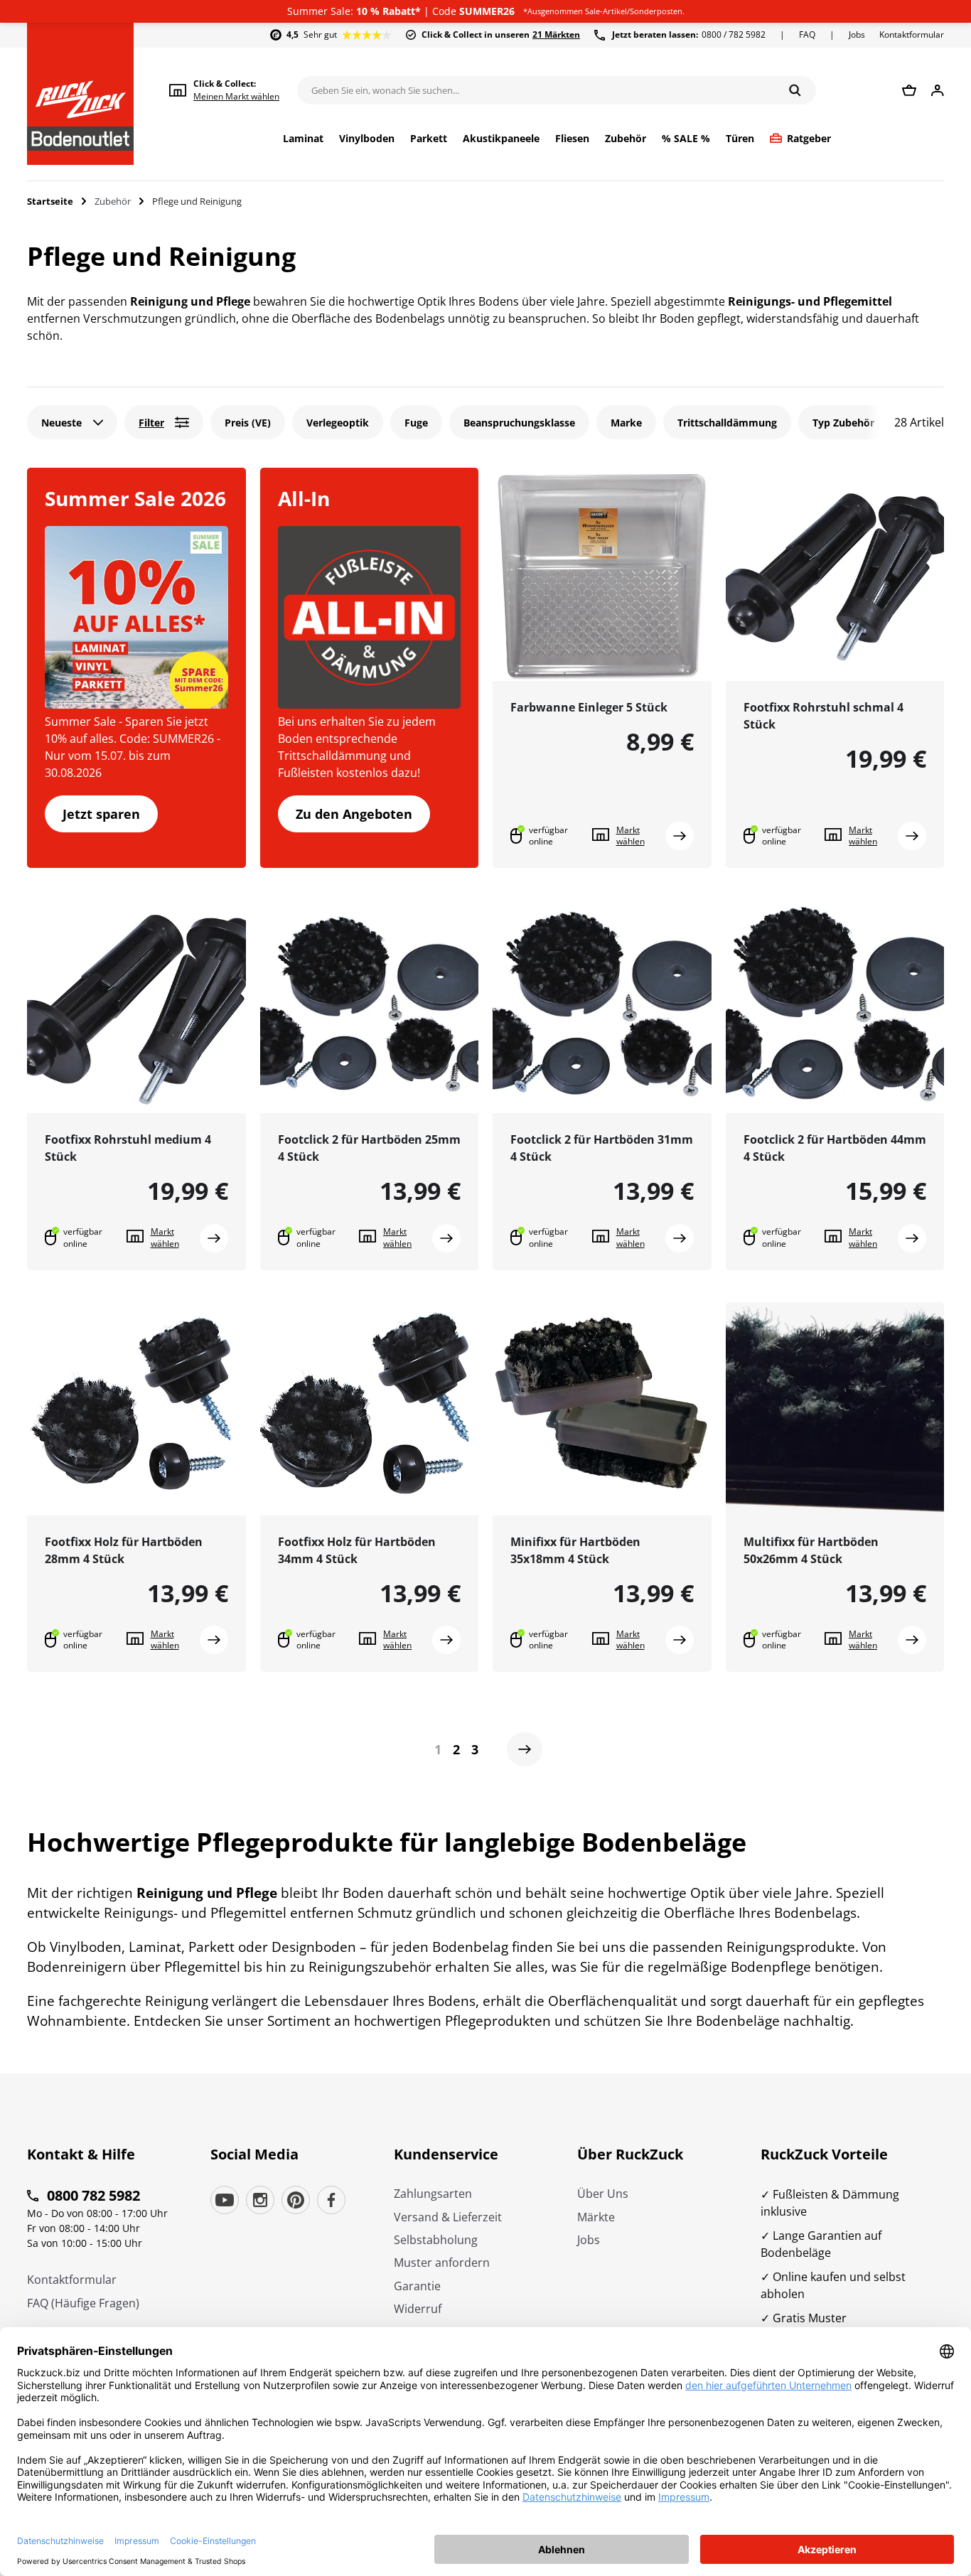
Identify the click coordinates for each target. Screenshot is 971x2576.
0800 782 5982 (93, 2195)
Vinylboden (367, 139)
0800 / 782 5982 (689, 34)
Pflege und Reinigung (197, 201)
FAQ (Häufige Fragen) (83, 2303)
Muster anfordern (442, 2263)
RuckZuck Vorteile (824, 2154)
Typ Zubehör (843, 423)
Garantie (417, 2286)
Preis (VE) (248, 423)
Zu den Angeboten (354, 814)
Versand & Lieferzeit (448, 2217)
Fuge (416, 423)
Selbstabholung (436, 2240)
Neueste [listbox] (61, 423)
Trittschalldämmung (727, 423)
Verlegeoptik (338, 423)
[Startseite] (80, 94)
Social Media (254, 2154)
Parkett (429, 139)
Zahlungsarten (433, 2194)
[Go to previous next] (525, 1749)
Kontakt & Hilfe (81, 2154)
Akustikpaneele (501, 139)
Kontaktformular (912, 34)
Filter (151, 423)
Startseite (50, 201)
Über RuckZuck (630, 2154)
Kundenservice (446, 2154)
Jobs (857, 34)
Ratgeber (809, 139)
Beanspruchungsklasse (519, 423)
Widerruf (418, 2309)
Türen (740, 139)
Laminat (303, 139)
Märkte (596, 2217)
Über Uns (603, 2194)
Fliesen (572, 139)
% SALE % (686, 139)
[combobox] (72, 422)
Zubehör (626, 139)
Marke (626, 423)
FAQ (807, 34)
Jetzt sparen (101, 814)
